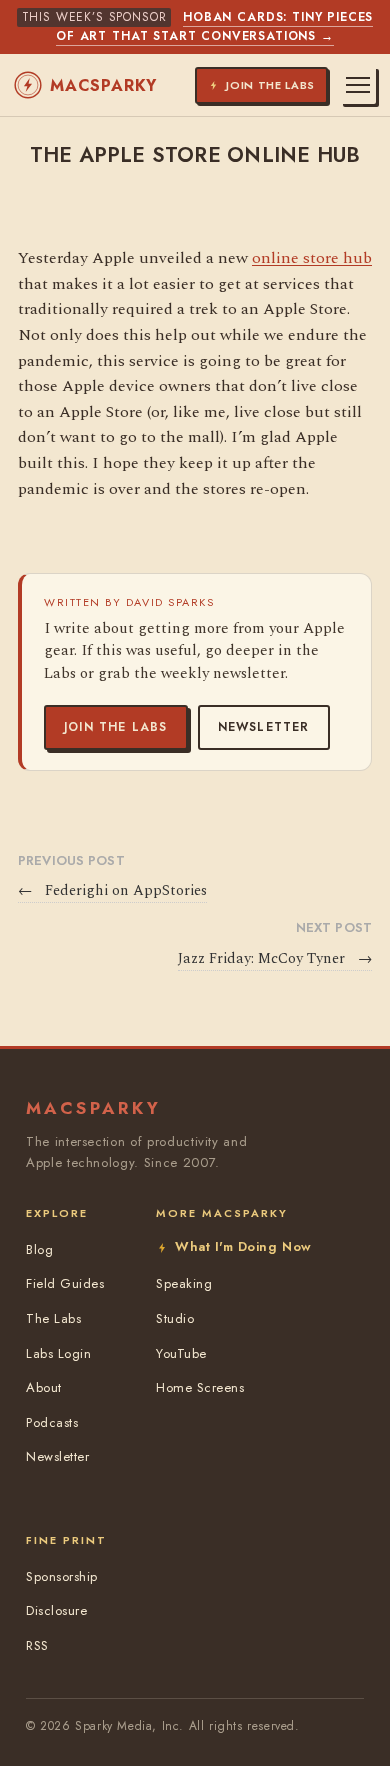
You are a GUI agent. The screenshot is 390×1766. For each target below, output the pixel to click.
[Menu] (358, 85)
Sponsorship (62, 1576)
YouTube (181, 1353)
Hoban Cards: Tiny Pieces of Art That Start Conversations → (214, 26)
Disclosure (56, 1610)
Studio (175, 1318)
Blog (39, 1249)
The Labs (53, 1318)
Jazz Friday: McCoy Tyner (275, 959)
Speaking (184, 1283)
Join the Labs (116, 727)
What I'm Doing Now (243, 1246)
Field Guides (65, 1283)
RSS (37, 1645)
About (44, 1387)
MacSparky (103, 85)
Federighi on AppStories (112, 891)
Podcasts (52, 1422)
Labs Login (58, 1353)
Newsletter (264, 727)
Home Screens (200, 1387)
